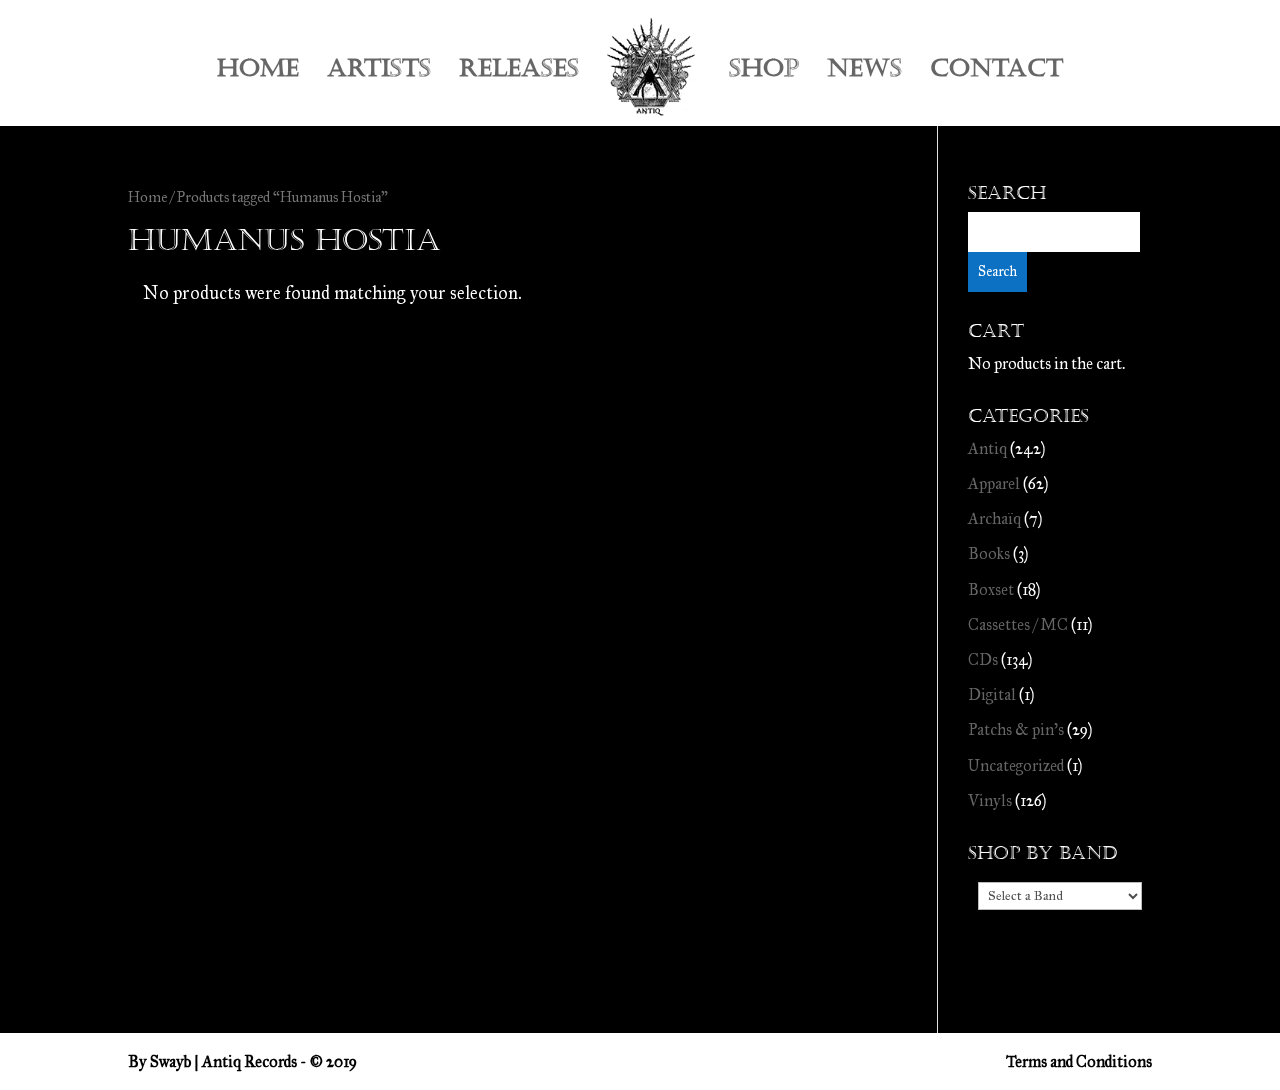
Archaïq (994, 518)
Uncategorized (1016, 765)
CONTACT (996, 72)
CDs (983, 659)
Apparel (994, 483)
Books (989, 553)
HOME (258, 72)
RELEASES (519, 72)
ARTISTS (379, 72)
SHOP (764, 72)
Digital (992, 694)
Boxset (991, 589)
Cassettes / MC (1018, 624)
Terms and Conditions (1079, 1061)
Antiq (987, 448)
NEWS (864, 72)
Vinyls (990, 800)
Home (147, 197)
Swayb (170, 1061)
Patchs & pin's (1016, 729)
